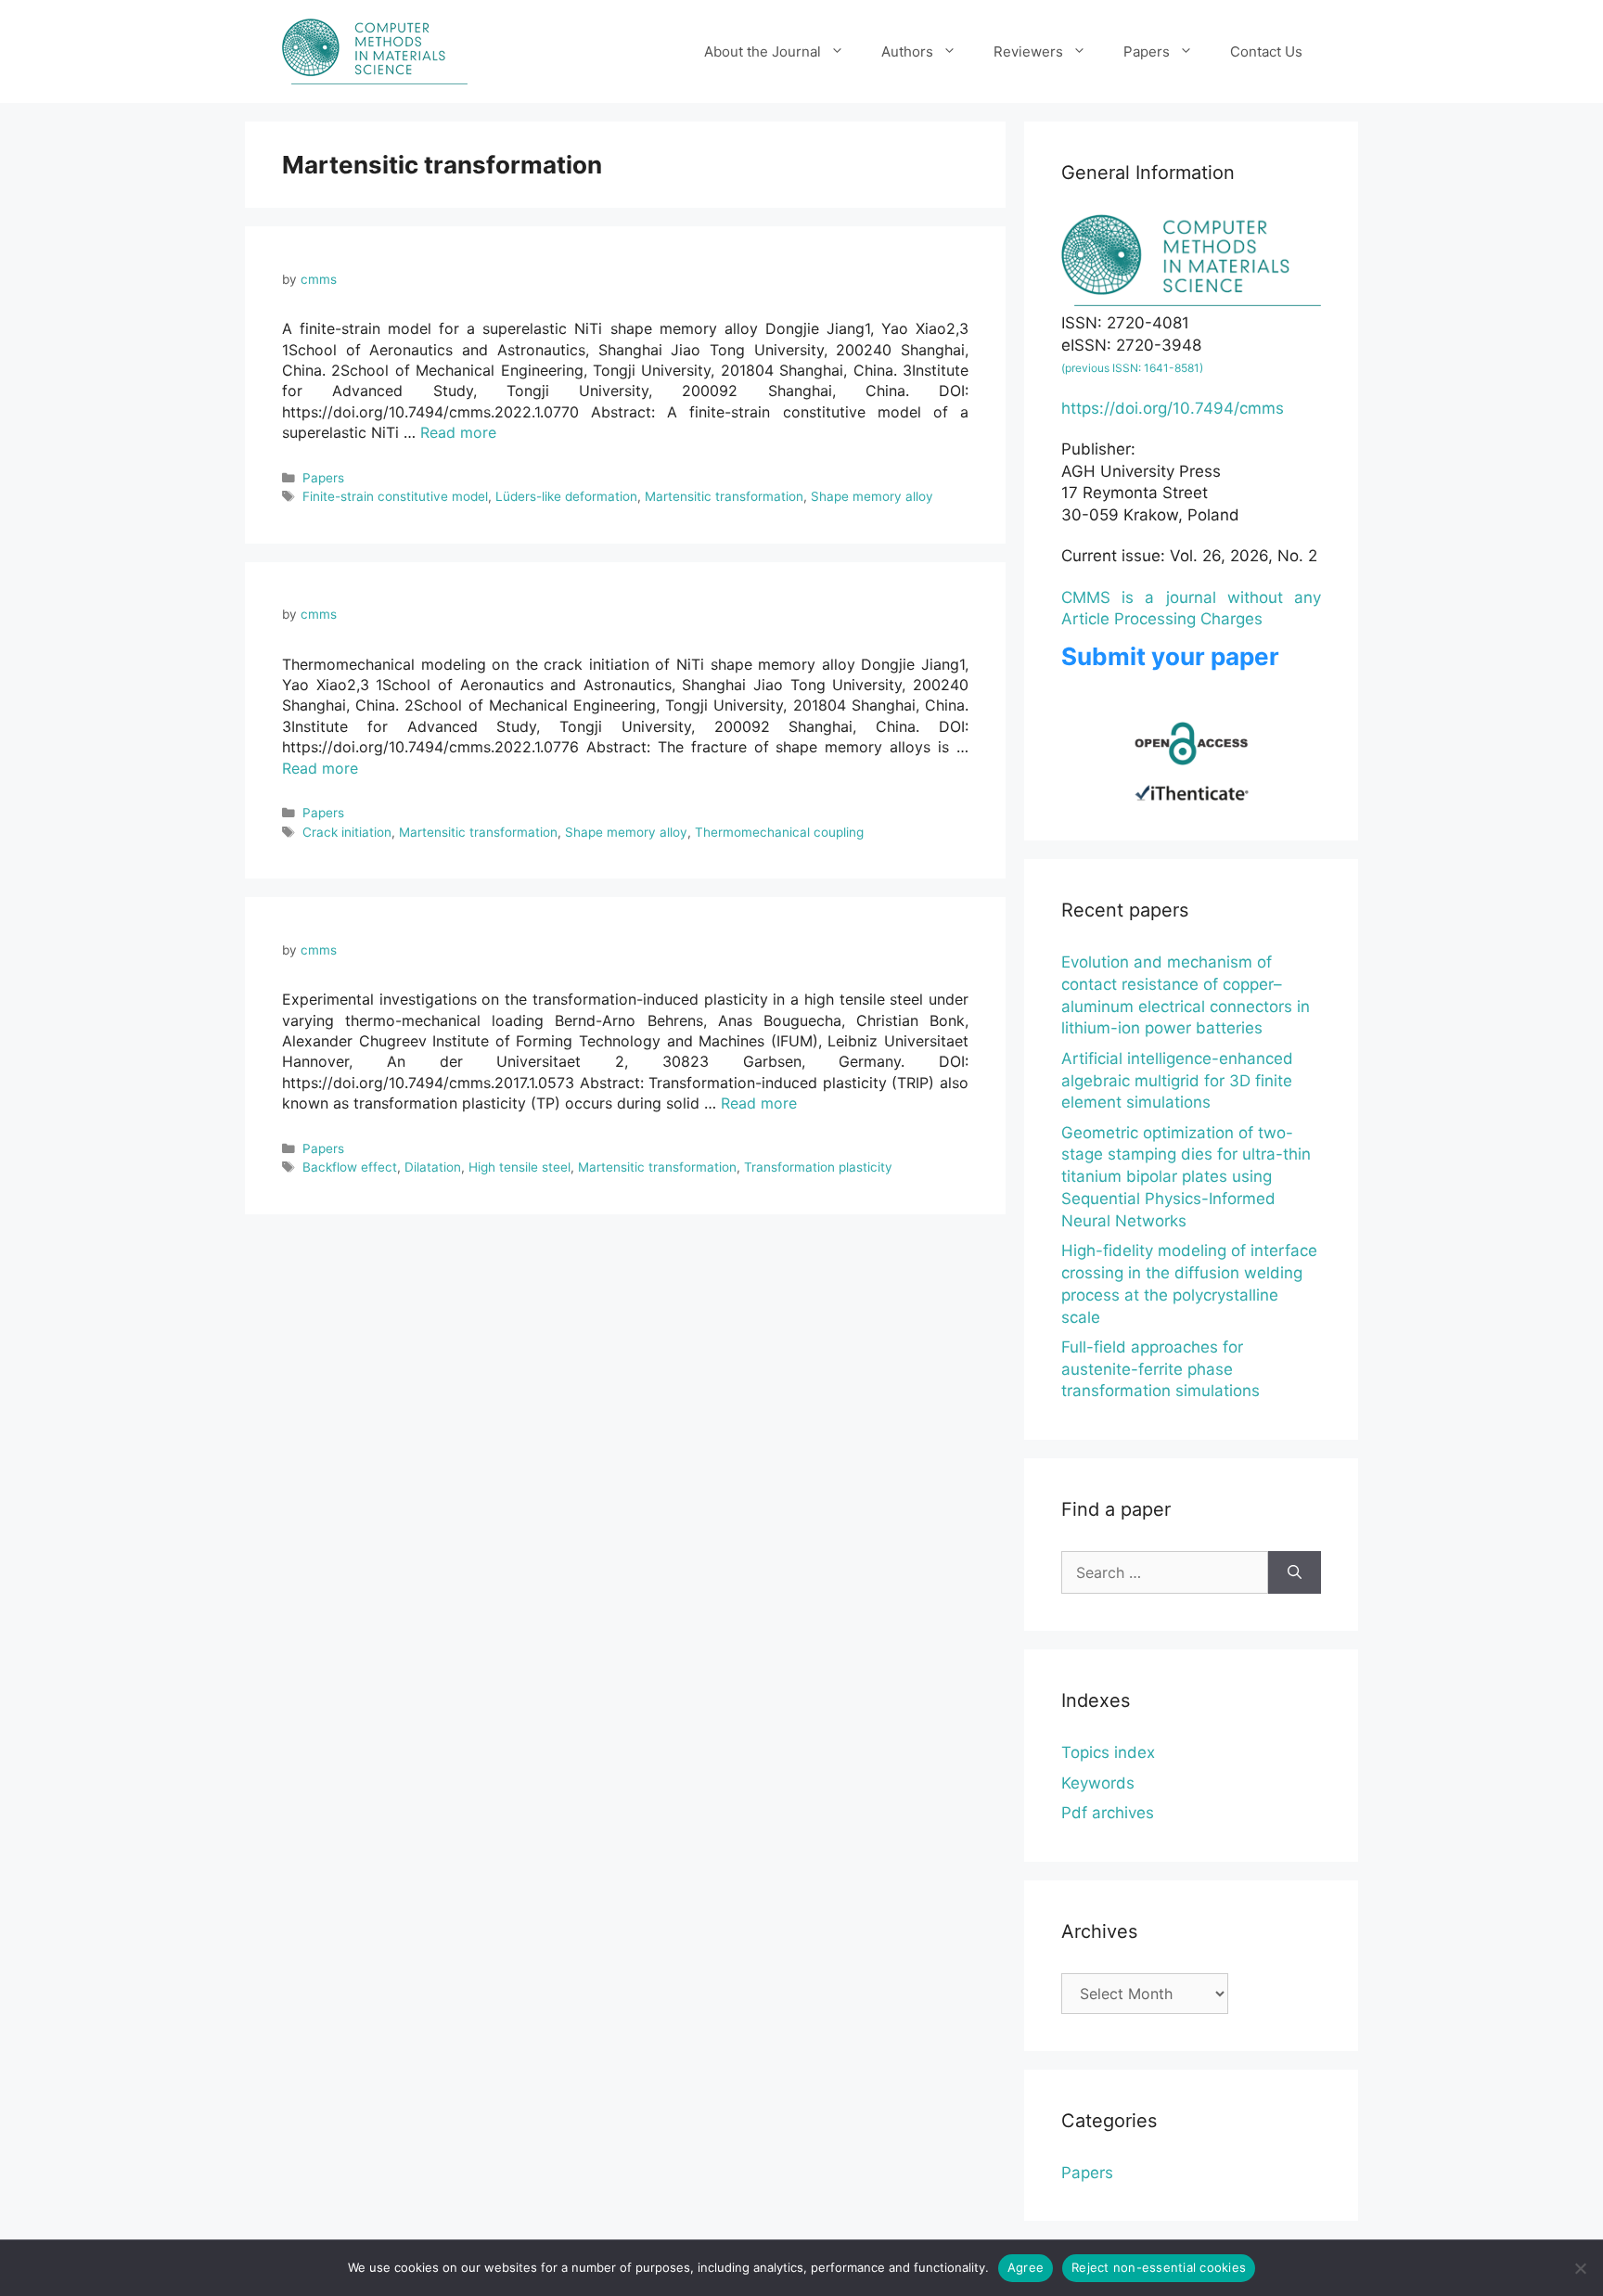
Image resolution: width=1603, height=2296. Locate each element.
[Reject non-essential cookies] (1580, 2268)
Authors (907, 51)
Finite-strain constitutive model (395, 496)
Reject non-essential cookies (1159, 2267)
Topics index (1108, 1752)
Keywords (1098, 1783)
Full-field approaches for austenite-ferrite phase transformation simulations (1161, 1369)
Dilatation (433, 1167)
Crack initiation (347, 832)
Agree (1026, 2267)
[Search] (1295, 1572)
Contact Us (1266, 51)
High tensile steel (519, 1167)
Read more (458, 432)
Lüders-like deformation (566, 496)
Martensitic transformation (724, 496)
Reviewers (1028, 51)
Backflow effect (350, 1167)
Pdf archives (1108, 1813)
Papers (1147, 51)
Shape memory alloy (872, 496)
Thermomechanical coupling (779, 832)
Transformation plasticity (818, 1167)
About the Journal (763, 51)
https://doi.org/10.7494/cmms (1173, 408)
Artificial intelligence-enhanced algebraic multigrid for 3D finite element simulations (1177, 1081)
